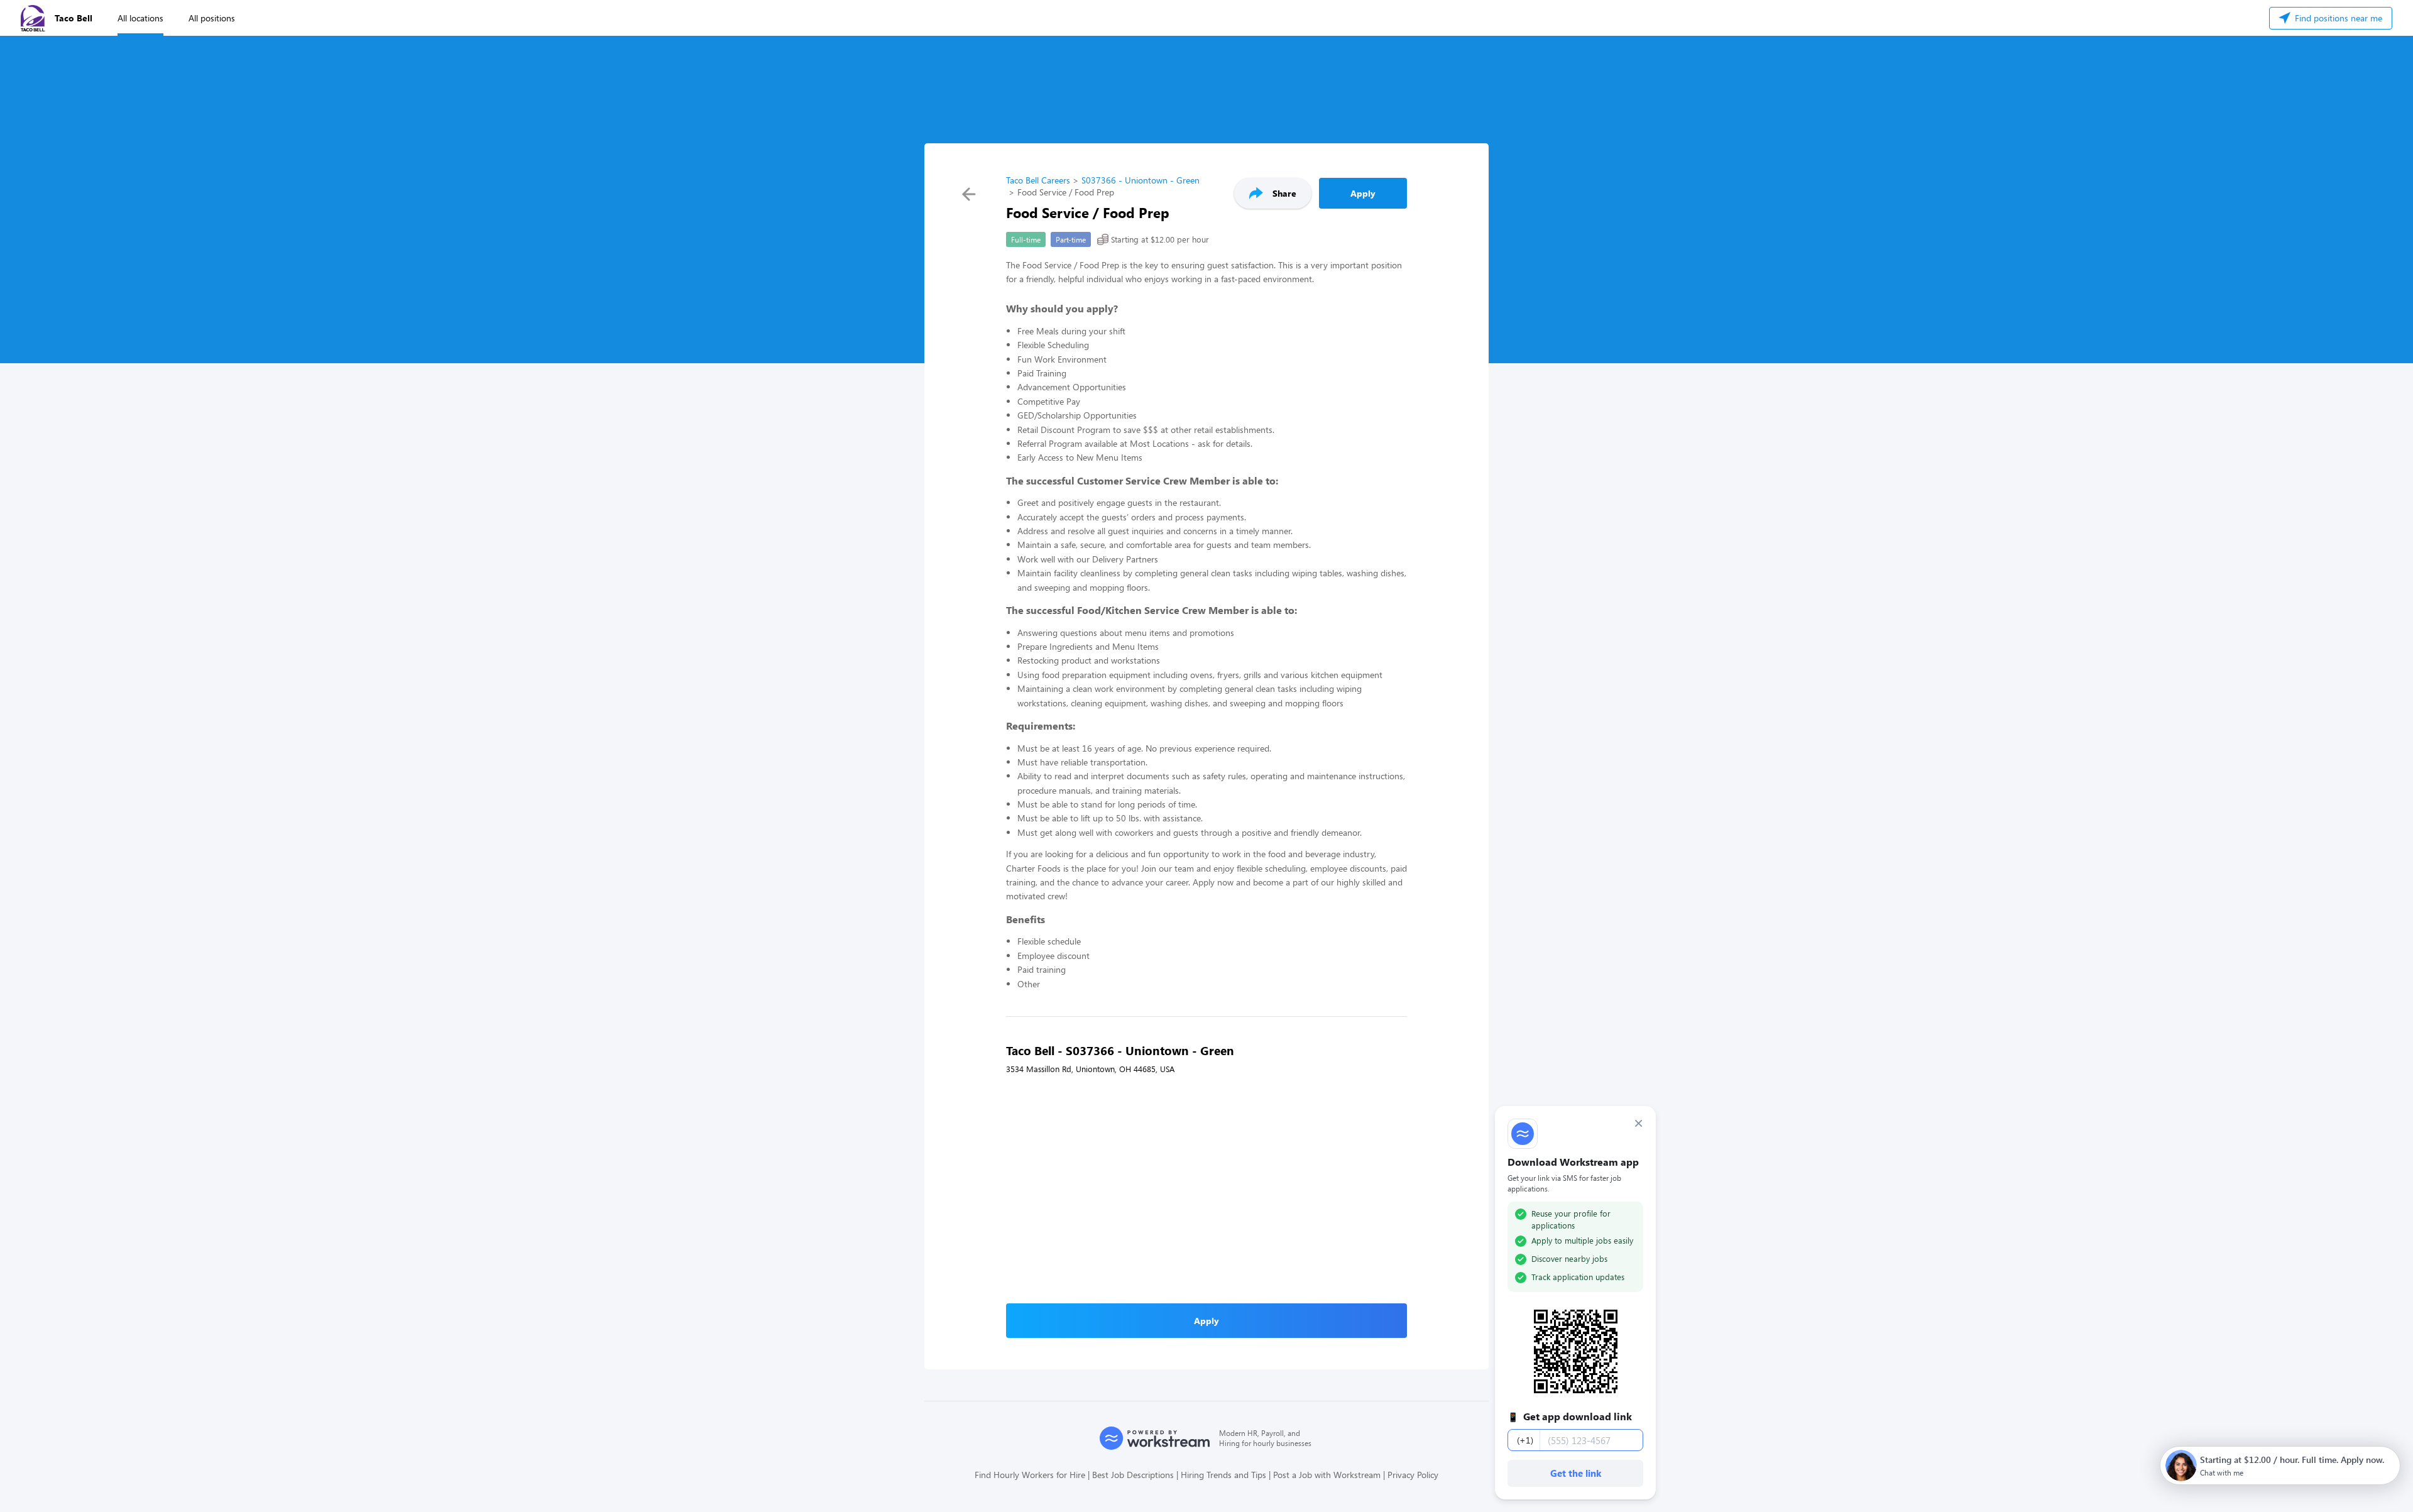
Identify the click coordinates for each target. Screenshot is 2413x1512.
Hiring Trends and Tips (1223, 1475)
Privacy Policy (1413, 1475)
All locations (140, 18)
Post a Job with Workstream (1327, 1475)
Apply (1363, 193)
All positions (212, 18)
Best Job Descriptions (1133, 1475)
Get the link (1576, 1473)
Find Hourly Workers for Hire (1030, 1475)
